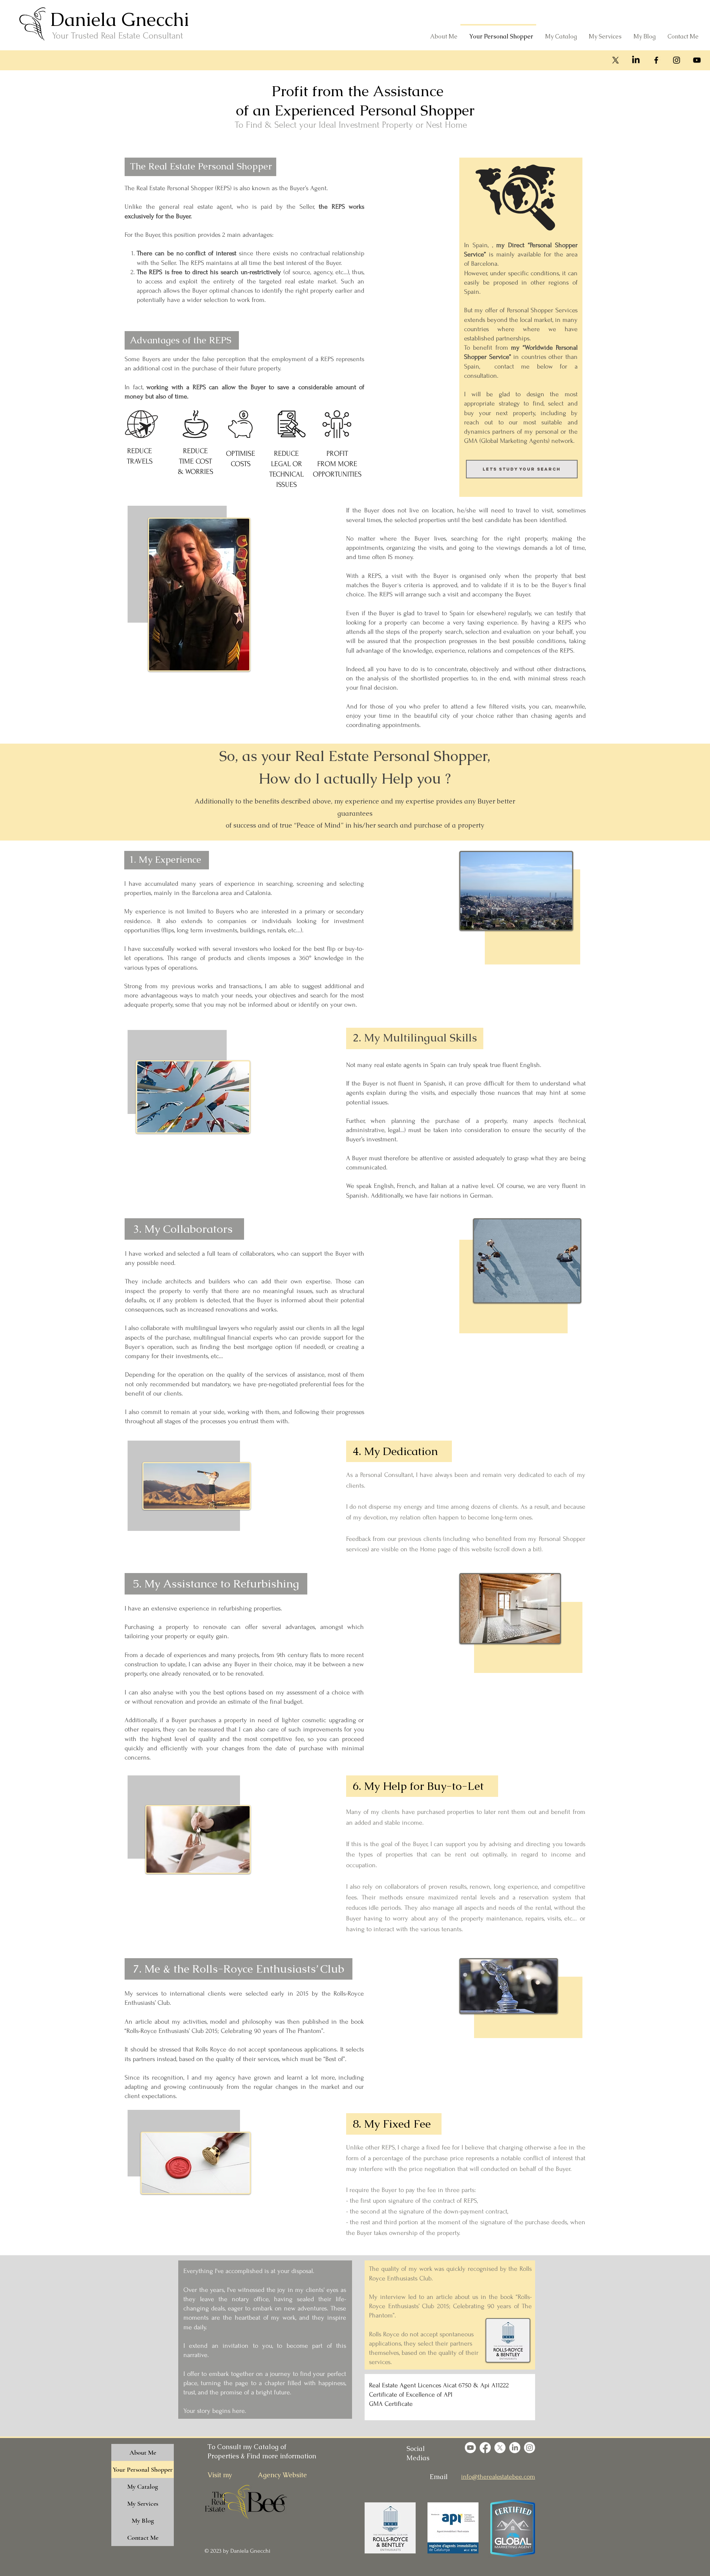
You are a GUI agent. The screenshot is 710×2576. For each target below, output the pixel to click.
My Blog (143, 2521)
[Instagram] (677, 60)
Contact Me (143, 2538)
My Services (143, 2503)
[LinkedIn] (636, 60)
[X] (616, 60)
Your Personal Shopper (143, 2469)
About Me (143, 2452)
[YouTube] (697, 60)
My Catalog (143, 2486)
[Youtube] (470, 2448)
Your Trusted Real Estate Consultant (118, 36)
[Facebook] (656, 60)
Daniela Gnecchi (120, 19)
